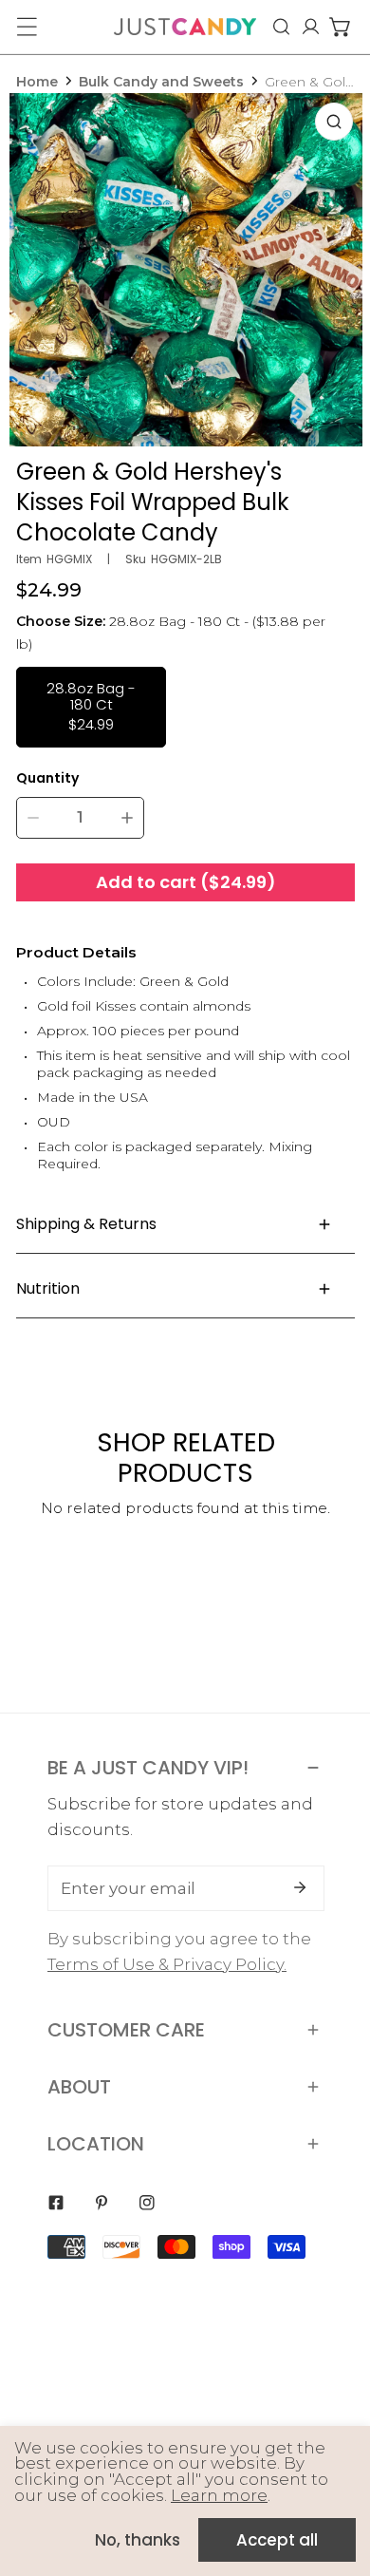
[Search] (281, 27)
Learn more (219, 2495)
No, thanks (138, 2540)
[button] (340, 27)
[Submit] (300, 1887)
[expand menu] (27, 27)
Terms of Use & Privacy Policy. (167, 1964)
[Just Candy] (185, 27)
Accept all (277, 2540)
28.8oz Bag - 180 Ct (91, 706)
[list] (186, 270)
